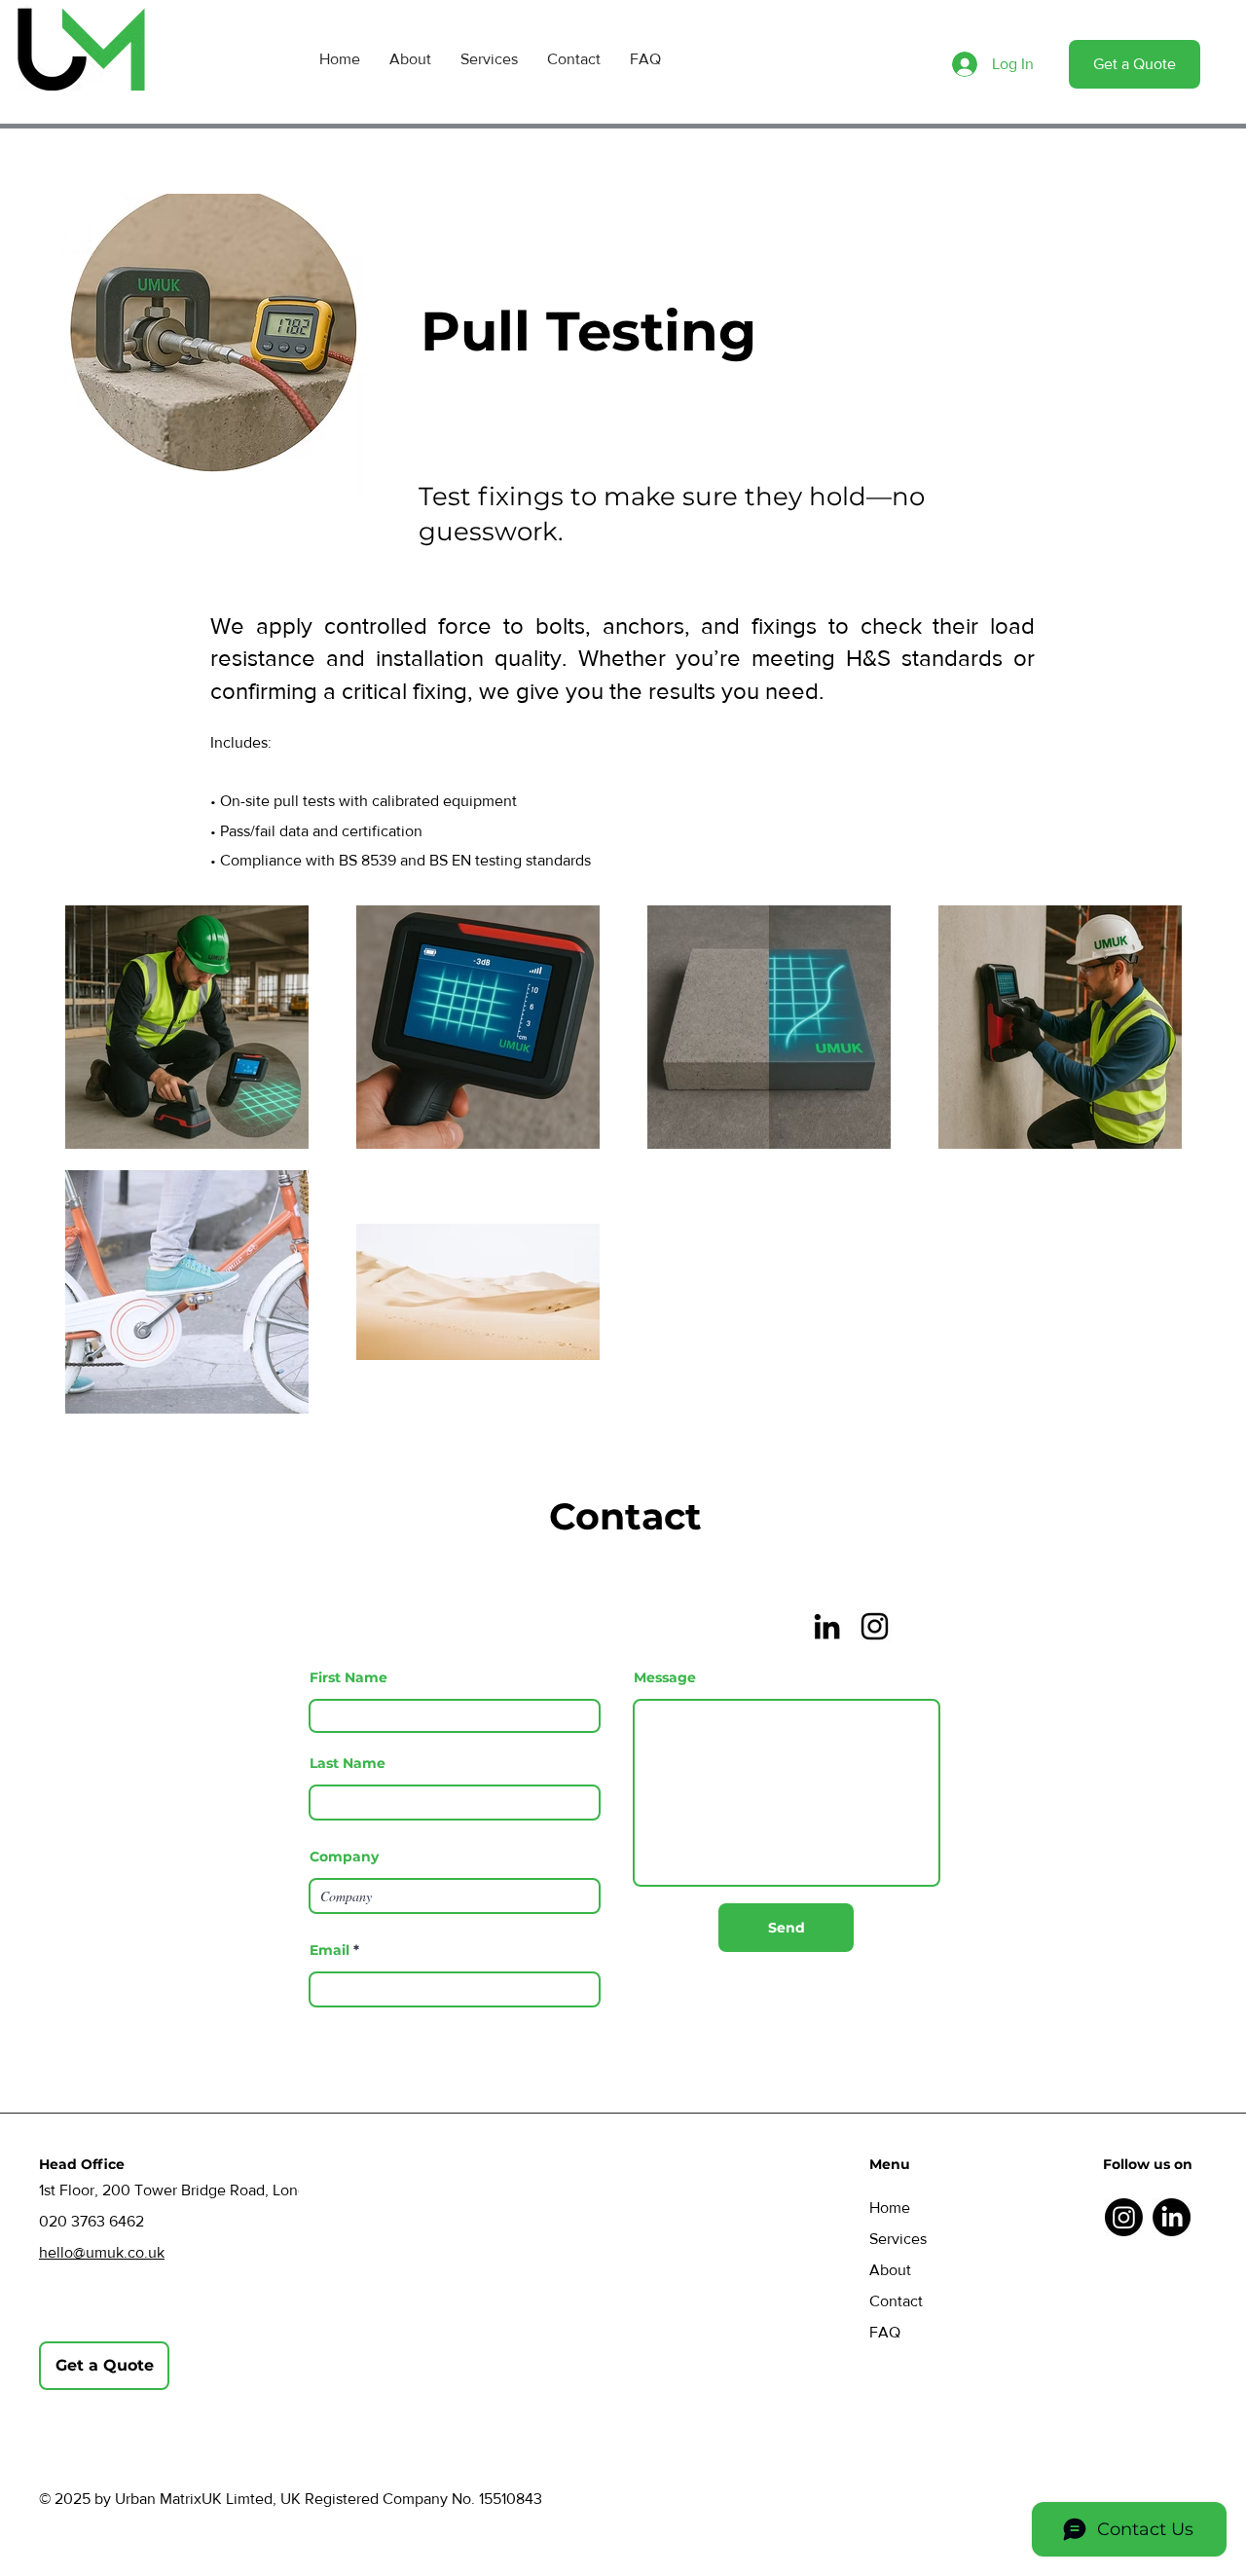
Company (344, 1857)
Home (890, 2208)
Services (898, 2239)
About (890, 2270)
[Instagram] (875, 1626)
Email (330, 1950)
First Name (348, 1677)
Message (665, 1677)
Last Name (348, 1763)
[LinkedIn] (827, 1626)
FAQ (885, 2332)
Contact (896, 2301)
